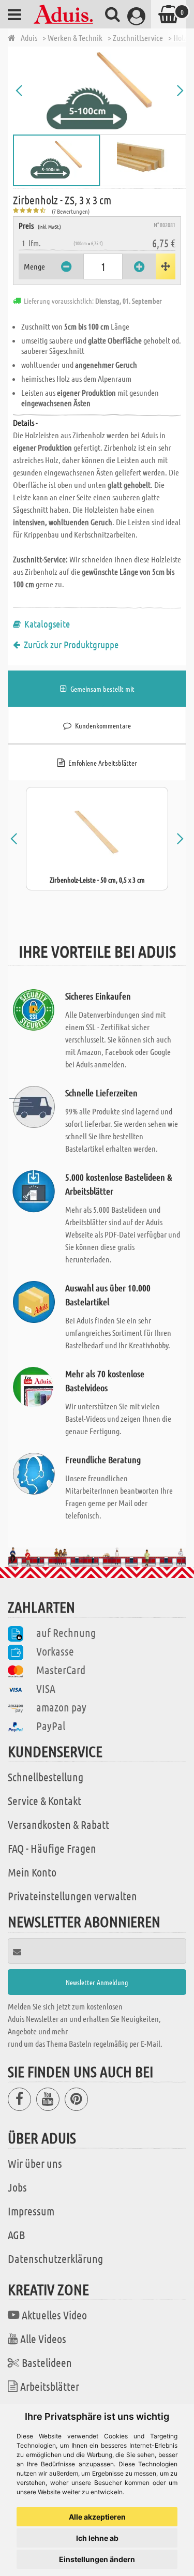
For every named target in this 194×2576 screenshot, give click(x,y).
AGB (16, 2235)
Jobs (17, 2187)
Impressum (31, 2211)
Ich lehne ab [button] (97, 2538)
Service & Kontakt (44, 1800)
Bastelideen (47, 2362)
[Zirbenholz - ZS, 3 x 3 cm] (100, 91)
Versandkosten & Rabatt (58, 1824)
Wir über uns (35, 2163)
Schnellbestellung (46, 1777)
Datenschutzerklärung (55, 2258)
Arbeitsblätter (50, 2386)
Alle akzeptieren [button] (97, 2517)
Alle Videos (43, 2339)
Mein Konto (32, 1872)
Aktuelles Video (54, 2315)
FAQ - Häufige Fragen (52, 1848)
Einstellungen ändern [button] (97, 2559)
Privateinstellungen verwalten (72, 1896)
